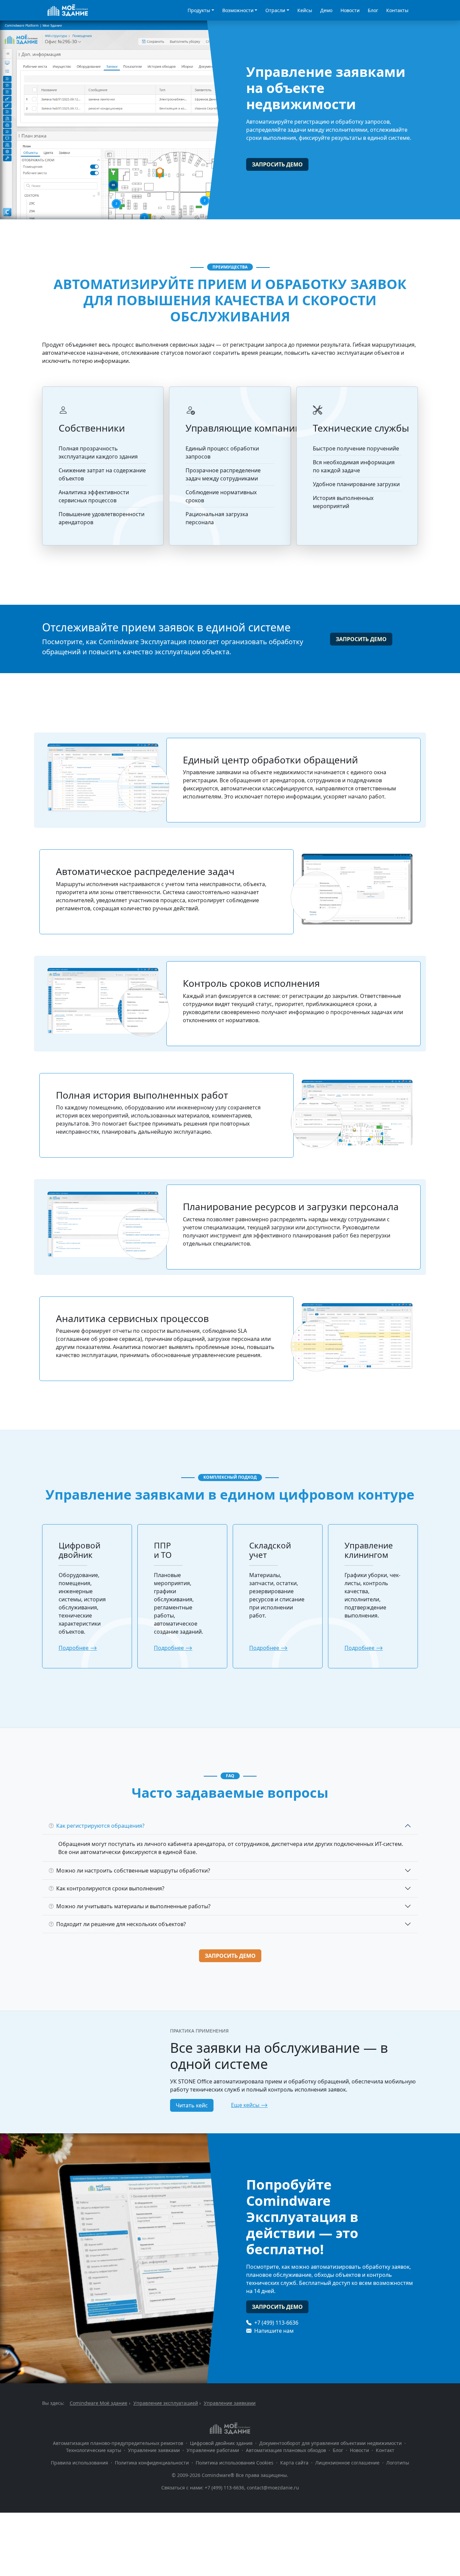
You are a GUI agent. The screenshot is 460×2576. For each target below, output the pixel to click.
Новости (350, 10)
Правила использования (80, 2463)
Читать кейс (192, 2105)
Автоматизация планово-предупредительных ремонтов (118, 2443)
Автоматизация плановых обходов (286, 2450)
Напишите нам (273, 2331)
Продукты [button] (199, 10)
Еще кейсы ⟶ (249, 2105)
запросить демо (277, 164)
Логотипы (398, 2463)
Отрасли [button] (275, 10)
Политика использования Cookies (235, 2463)
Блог (373, 10)
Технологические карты (94, 2450)
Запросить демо (230, 1956)
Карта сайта (294, 2463)
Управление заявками (154, 2450)
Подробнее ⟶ (78, 1648)
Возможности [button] (238, 10)
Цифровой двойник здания (221, 2443)
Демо (326, 10)
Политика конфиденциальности (152, 2463)
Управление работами (213, 2450)
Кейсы (305, 10)
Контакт (385, 2450)
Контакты (397, 10)
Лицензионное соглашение (347, 2463)
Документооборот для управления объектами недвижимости (331, 2443)
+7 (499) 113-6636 (276, 2323)
